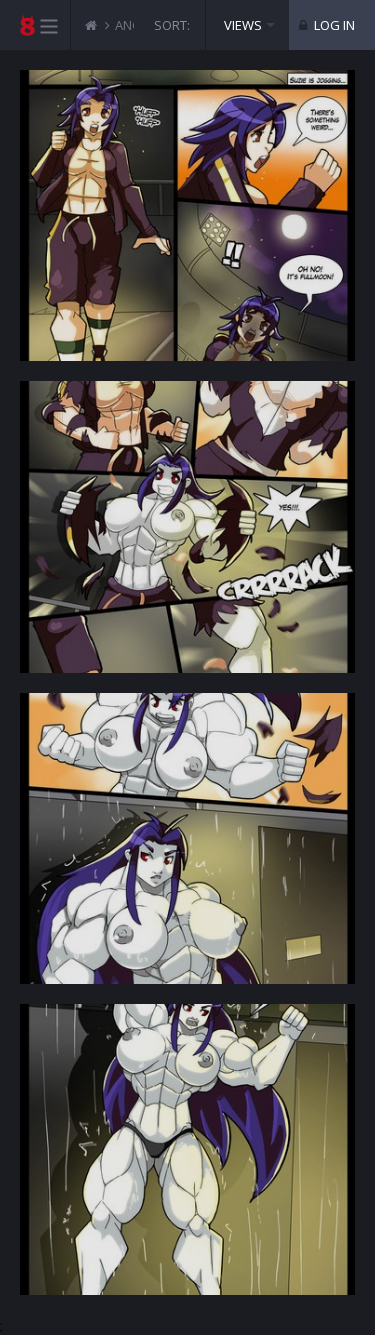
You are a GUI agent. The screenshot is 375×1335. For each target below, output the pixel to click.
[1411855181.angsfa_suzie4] (187, 1149)
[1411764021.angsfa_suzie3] (187, 838)
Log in (333, 25)
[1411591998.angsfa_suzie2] (187, 526)
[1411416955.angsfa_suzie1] (187, 215)
